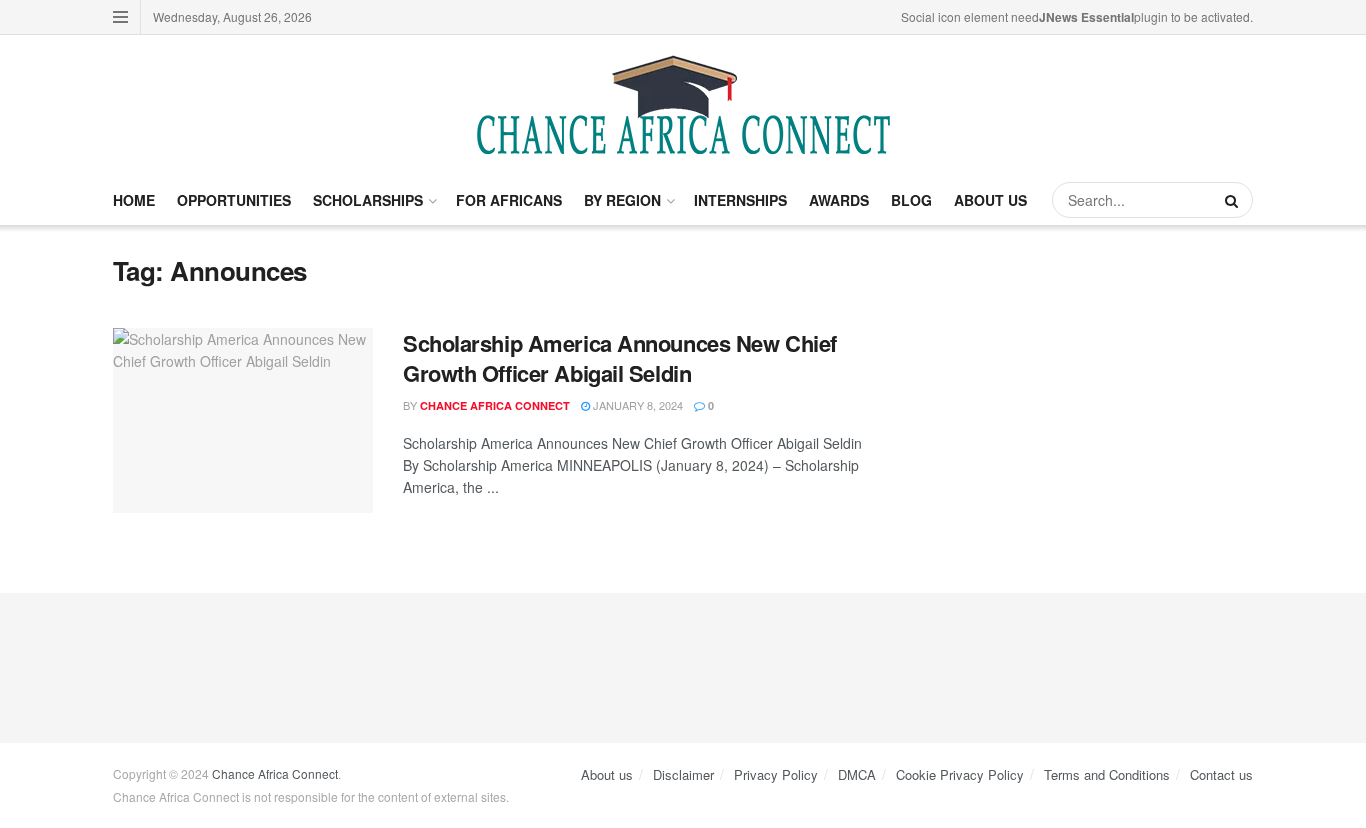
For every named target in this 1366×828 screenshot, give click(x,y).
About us (607, 774)
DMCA (857, 774)
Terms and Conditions (1107, 774)
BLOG (911, 200)
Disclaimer (683, 774)
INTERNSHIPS (740, 200)
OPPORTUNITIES (234, 200)
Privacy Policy (776, 774)
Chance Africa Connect (495, 405)
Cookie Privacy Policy (960, 774)
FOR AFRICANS (509, 200)
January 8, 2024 (636, 405)
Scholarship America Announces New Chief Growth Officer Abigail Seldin (620, 358)
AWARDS (839, 200)
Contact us (1221, 774)
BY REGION (622, 200)
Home (134, 200)
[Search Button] (1234, 200)
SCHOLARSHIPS (368, 200)
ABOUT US (990, 200)
